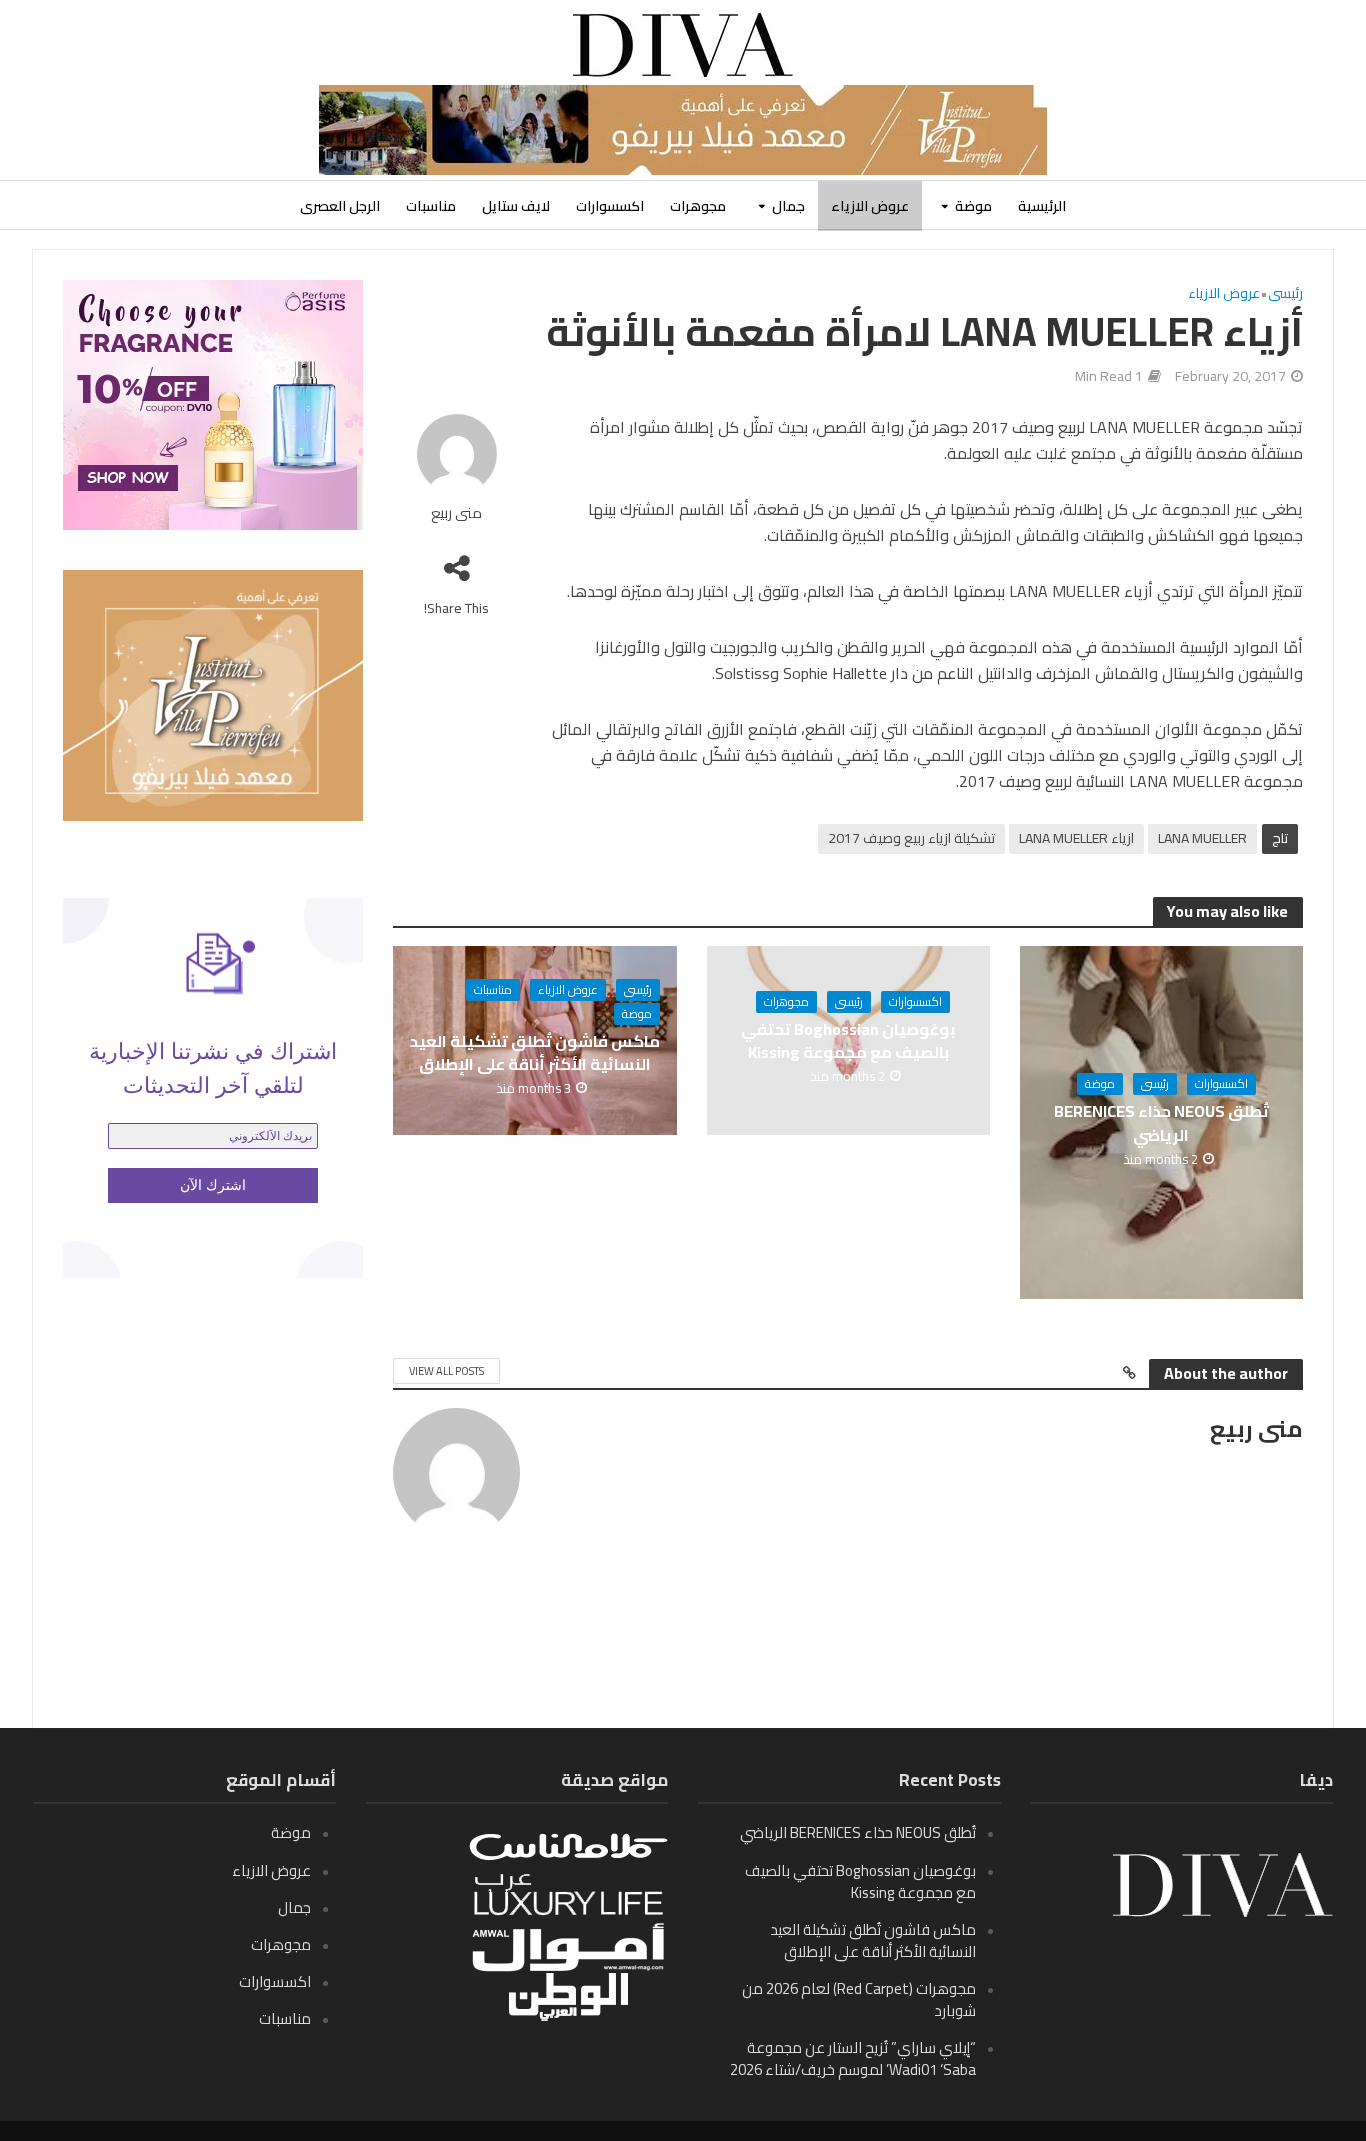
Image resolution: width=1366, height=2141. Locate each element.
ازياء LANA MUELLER (1076, 838)
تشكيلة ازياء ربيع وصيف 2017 (911, 838)
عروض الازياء (870, 206)
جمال (788, 206)
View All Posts (446, 1371)
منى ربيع (456, 513)
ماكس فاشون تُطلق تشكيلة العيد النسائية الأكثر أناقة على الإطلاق (535, 1053)
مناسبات (431, 206)
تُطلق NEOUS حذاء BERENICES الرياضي (1161, 1123)
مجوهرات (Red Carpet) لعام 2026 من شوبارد (859, 1999)
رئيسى (1285, 294)
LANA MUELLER (1202, 838)
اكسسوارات (610, 206)
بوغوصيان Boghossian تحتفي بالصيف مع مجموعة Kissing (848, 1041)
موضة (973, 206)
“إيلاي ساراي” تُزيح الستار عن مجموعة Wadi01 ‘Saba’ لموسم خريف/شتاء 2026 (853, 2058)
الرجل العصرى (340, 206)
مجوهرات (698, 206)
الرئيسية (1042, 206)
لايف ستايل (516, 206)
